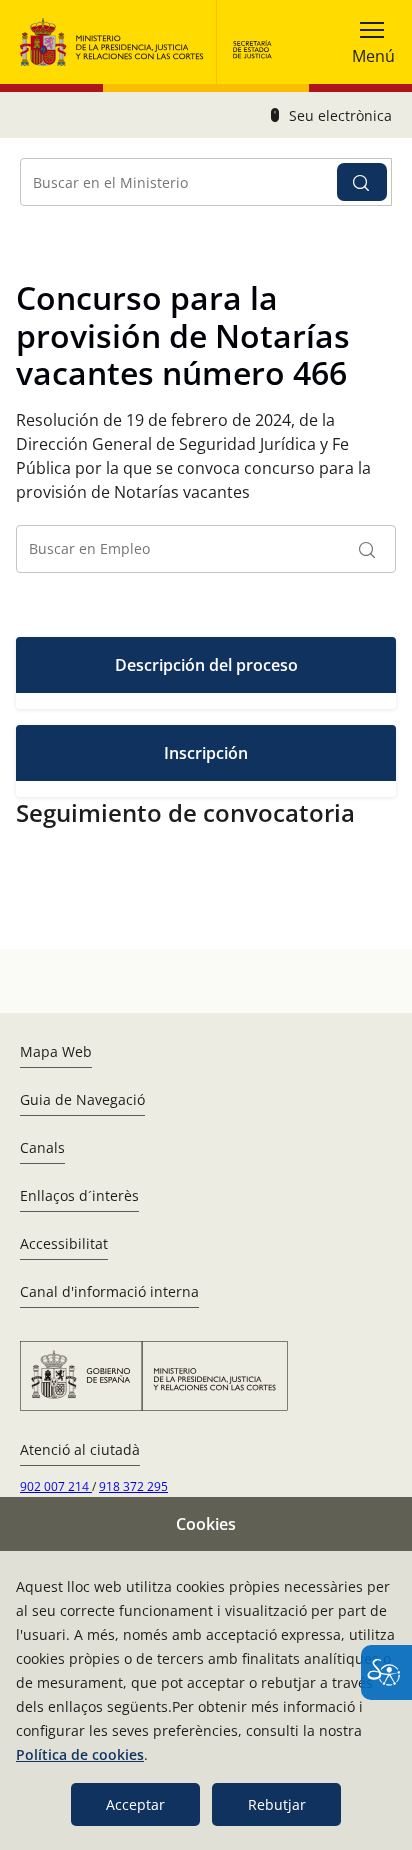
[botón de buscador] (362, 182)
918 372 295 (133, 1486)
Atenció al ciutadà (80, 1449)
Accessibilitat (64, 1243)
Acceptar (135, 1804)
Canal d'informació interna (109, 1291)
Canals (42, 1147)
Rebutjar (277, 1804)
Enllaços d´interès (79, 1195)
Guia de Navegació (82, 1099)
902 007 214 (56, 1486)
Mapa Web (56, 1051)
